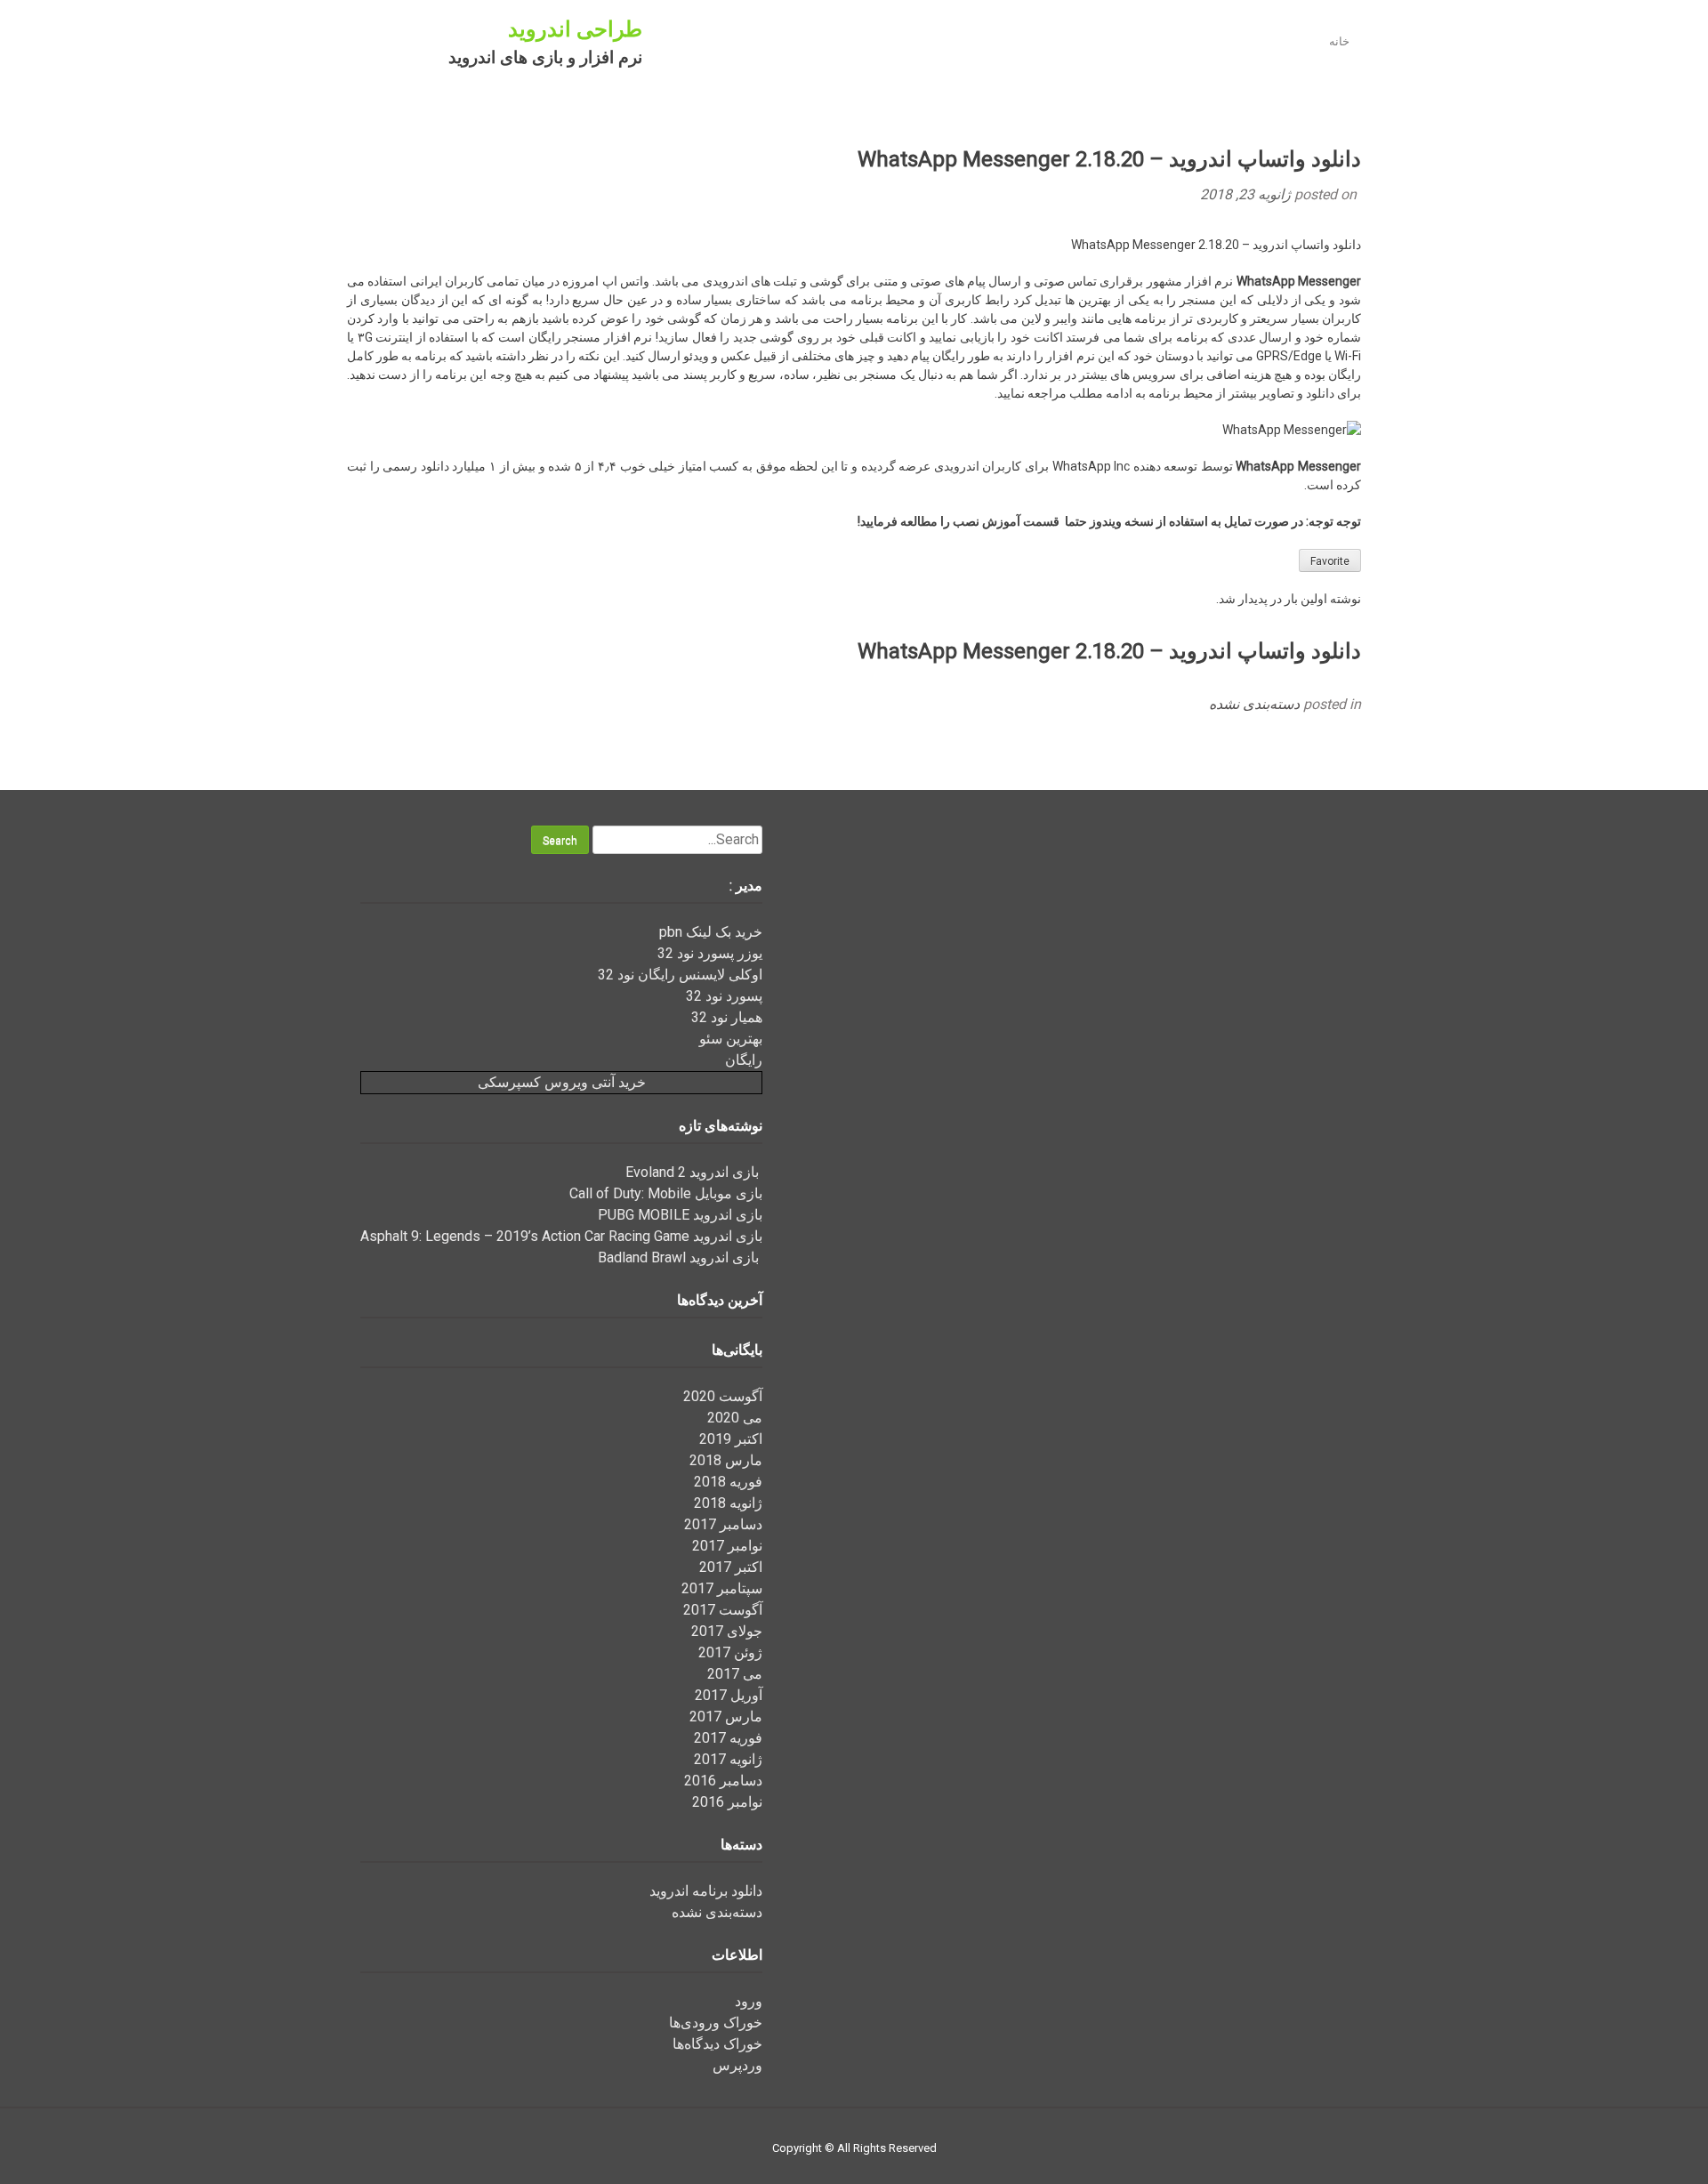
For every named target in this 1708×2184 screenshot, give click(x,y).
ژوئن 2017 (730, 1652)
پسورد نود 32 (724, 996)
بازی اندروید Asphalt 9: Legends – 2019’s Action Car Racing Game (561, 1236)
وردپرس (737, 2065)
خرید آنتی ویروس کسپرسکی (562, 1082)
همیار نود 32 (727, 1017)
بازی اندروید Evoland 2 (694, 1172)
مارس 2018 (726, 1460)
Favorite (1330, 561)
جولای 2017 (727, 1631)
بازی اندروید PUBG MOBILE (680, 1215)
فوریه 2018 (728, 1482)
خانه (1339, 41)
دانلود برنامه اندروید (706, 1891)
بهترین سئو (731, 1039)
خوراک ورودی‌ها (716, 2023)
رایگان (744, 1060)
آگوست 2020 (723, 1396)
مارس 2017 (726, 1717)
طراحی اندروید (575, 29)
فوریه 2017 (728, 1738)
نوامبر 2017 (727, 1546)
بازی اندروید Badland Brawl (680, 1257)
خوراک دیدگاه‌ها (717, 2044)
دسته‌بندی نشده (1254, 704)
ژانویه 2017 (728, 1759)
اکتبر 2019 (731, 1439)
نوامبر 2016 (727, 1802)
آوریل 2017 (729, 1695)
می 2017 (735, 1674)
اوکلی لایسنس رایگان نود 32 (680, 975)
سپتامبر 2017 (722, 1588)
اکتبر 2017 (731, 1567)
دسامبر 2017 (723, 1524)
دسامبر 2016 (723, 1781)
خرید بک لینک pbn (711, 932)
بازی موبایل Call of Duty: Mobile (666, 1193)
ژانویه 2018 (728, 1503)
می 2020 (735, 1418)
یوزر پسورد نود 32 (710, 953)
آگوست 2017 (723, 1610)
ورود (749, 2001)
